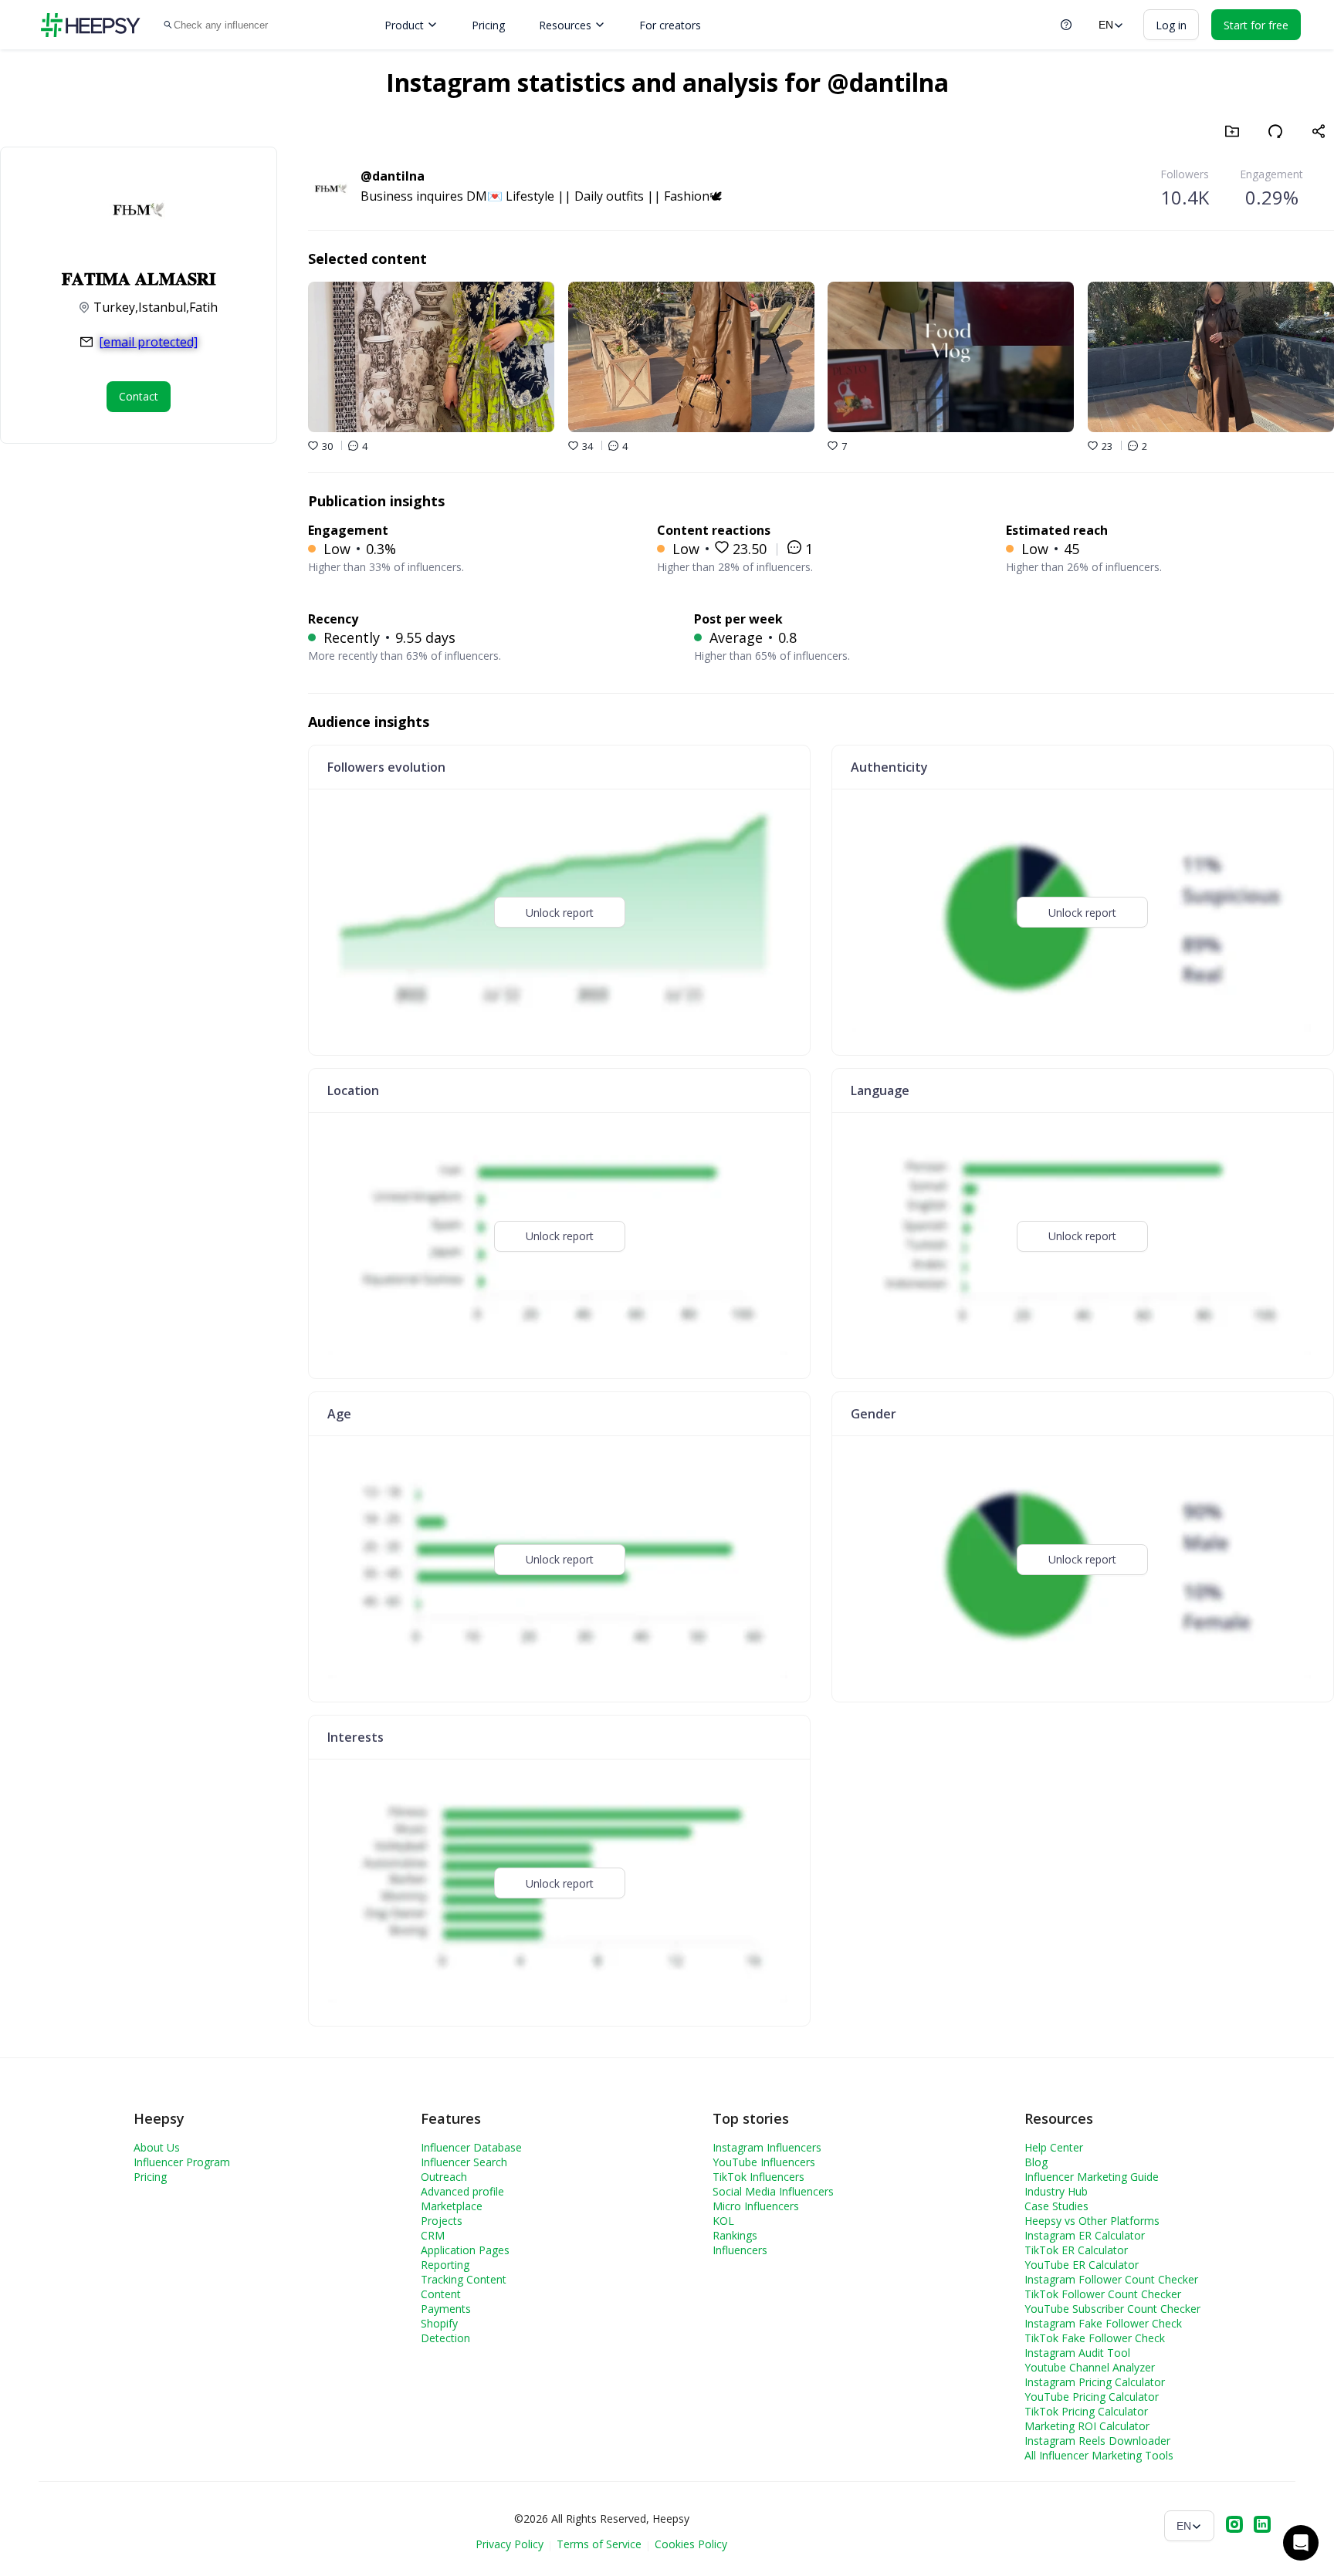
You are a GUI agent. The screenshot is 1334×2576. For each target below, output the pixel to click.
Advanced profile (462, 2191)
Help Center (1054, 2147)
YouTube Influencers (764, 2162)
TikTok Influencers (758, 2177)
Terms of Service (599, 2544)
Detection (445, 2338)
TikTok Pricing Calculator (1086, 2411)
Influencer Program (182, 2162)
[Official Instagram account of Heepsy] (1234, 2526)
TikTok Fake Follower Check (1095, 2338)
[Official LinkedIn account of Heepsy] (1262, 2526)
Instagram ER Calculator (1085, 2235)
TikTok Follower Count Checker (1103, 2294)
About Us (157, 2147)
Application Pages (465, 2250)
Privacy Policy (510, 2544)
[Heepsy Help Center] (1066, 25)
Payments (446, 2309)
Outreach (444, 2177)
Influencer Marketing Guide (1092, 2177)
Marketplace (452, 2206)
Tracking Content (464, 2279)
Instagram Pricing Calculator (1095, 2382)
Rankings (735, 2235)
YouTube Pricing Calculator (1092, 2397)
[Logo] (90, 25)
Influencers (740, 2250)
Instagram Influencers (767, 2147)
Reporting (445, 2265)
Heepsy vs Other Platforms (1092, 2221)
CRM (433, 2235)
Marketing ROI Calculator (1087, 2426)
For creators (670, 25)
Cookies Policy (691, 2544)
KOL (723, 2221)
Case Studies (1056, 2206)
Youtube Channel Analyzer (1090, 2367)
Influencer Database (471, 2147)
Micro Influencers (756, 2206)
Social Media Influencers (773, 2191)
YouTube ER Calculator (1082, 2265)
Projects (442, 2221)
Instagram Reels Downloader (1097, 2441)
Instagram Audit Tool (1077, 2353)
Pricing (488, 25)
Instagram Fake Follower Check (1103, 2323)
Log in (1171, 25)
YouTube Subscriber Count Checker (1112, 2309)
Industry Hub (1056, 2191)
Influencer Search (464, 2162)
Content (441, 2294)
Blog (1036, 2162)
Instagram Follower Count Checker (1111, 2279)
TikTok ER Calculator (1076, 2250)
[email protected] (148, 342)
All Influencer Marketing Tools (1099, 2455)
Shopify (439, 2323)
